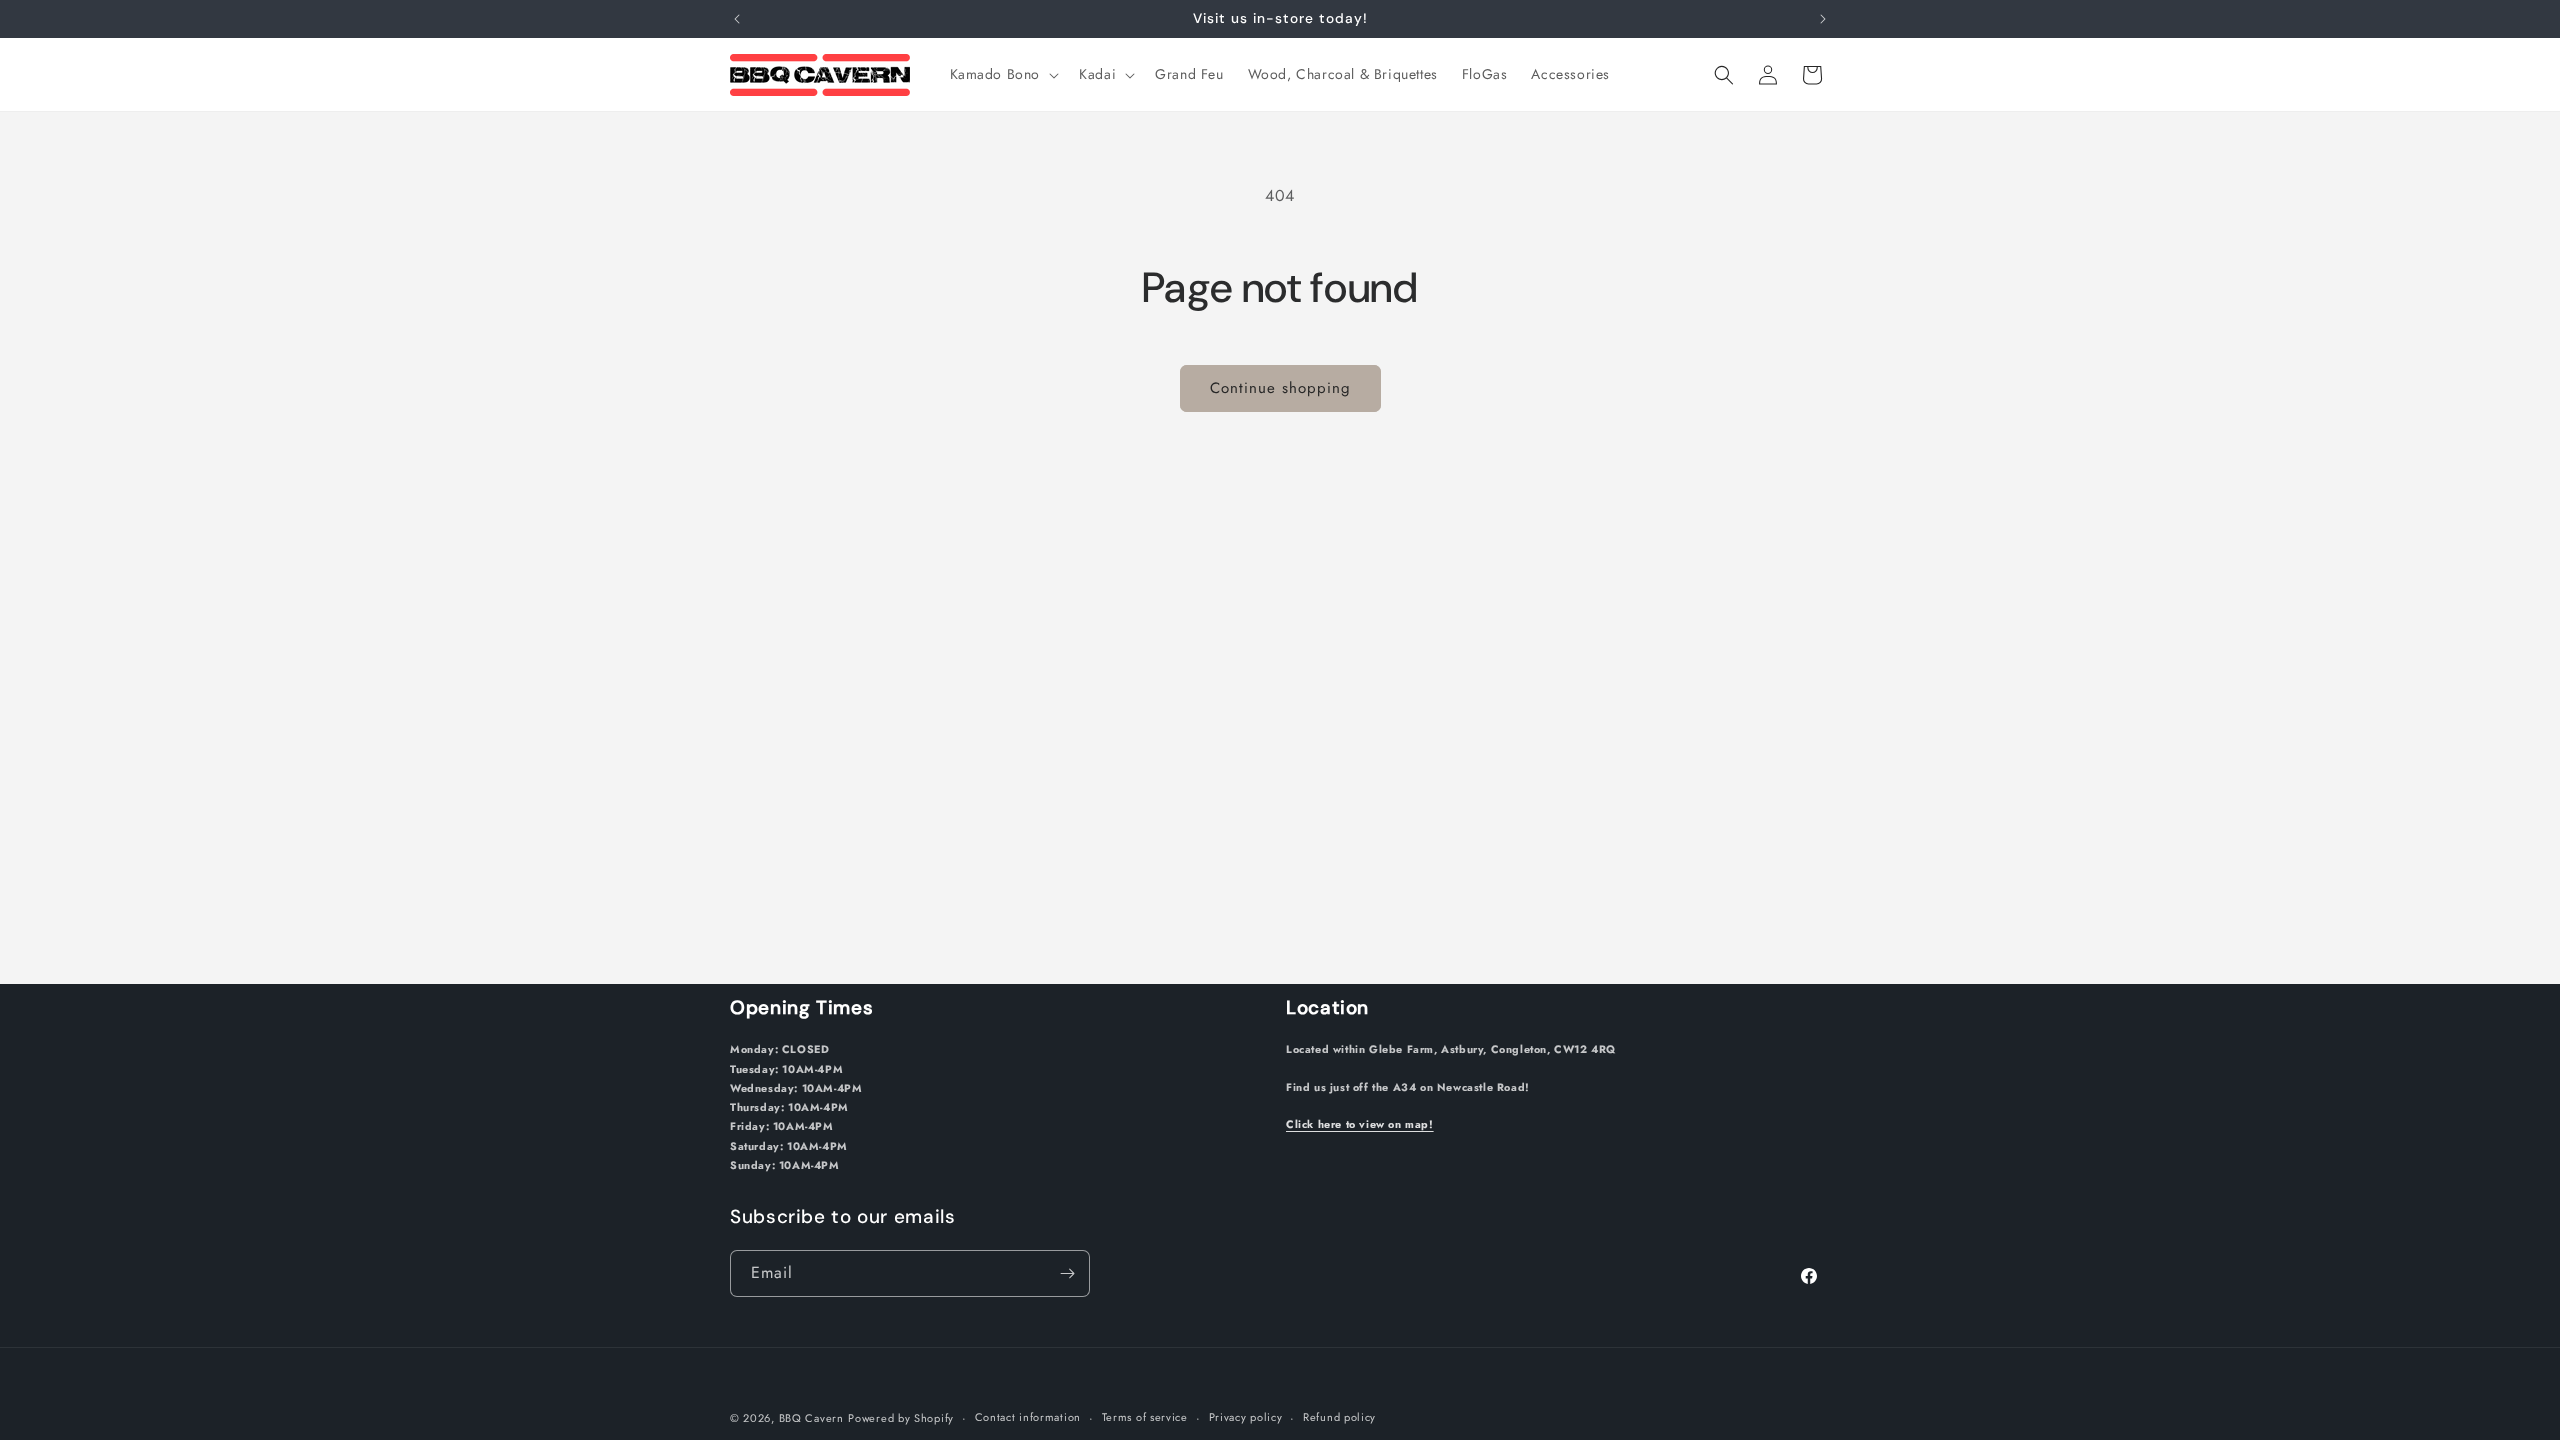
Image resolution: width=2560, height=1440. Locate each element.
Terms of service (1145, 1417)
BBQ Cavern (811, 1418)
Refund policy (1339, 1417)
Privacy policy (1246, 1417)
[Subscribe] (1067, 1273)
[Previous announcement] (737, 19)
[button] (1003, 74)
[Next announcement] (1823, 19)
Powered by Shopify (901, 1418)
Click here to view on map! (1360, 1124)
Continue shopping (1280, 388)
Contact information (1028, 1417)
